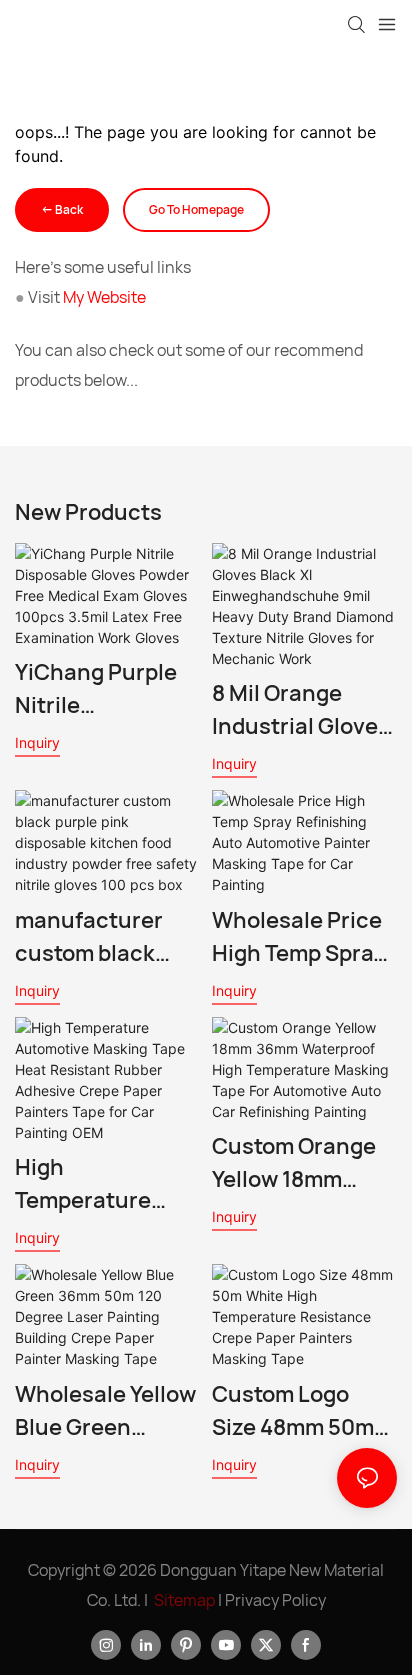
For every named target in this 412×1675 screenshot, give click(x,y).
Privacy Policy (275, 1600)
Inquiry (37, 742)
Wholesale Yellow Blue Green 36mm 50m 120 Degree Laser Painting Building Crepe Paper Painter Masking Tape (105, 1411)
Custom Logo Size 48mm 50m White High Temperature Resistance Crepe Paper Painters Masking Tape (303, 1411)
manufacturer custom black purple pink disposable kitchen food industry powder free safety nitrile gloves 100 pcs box (105, 937)
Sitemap (184, 1600)
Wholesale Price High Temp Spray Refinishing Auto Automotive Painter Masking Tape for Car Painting (298, 937)
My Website (104, 297)
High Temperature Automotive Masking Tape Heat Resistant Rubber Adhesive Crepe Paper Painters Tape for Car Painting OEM (106, 1184)
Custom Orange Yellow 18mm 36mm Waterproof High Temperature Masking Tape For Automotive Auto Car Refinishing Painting (302, 1163)
